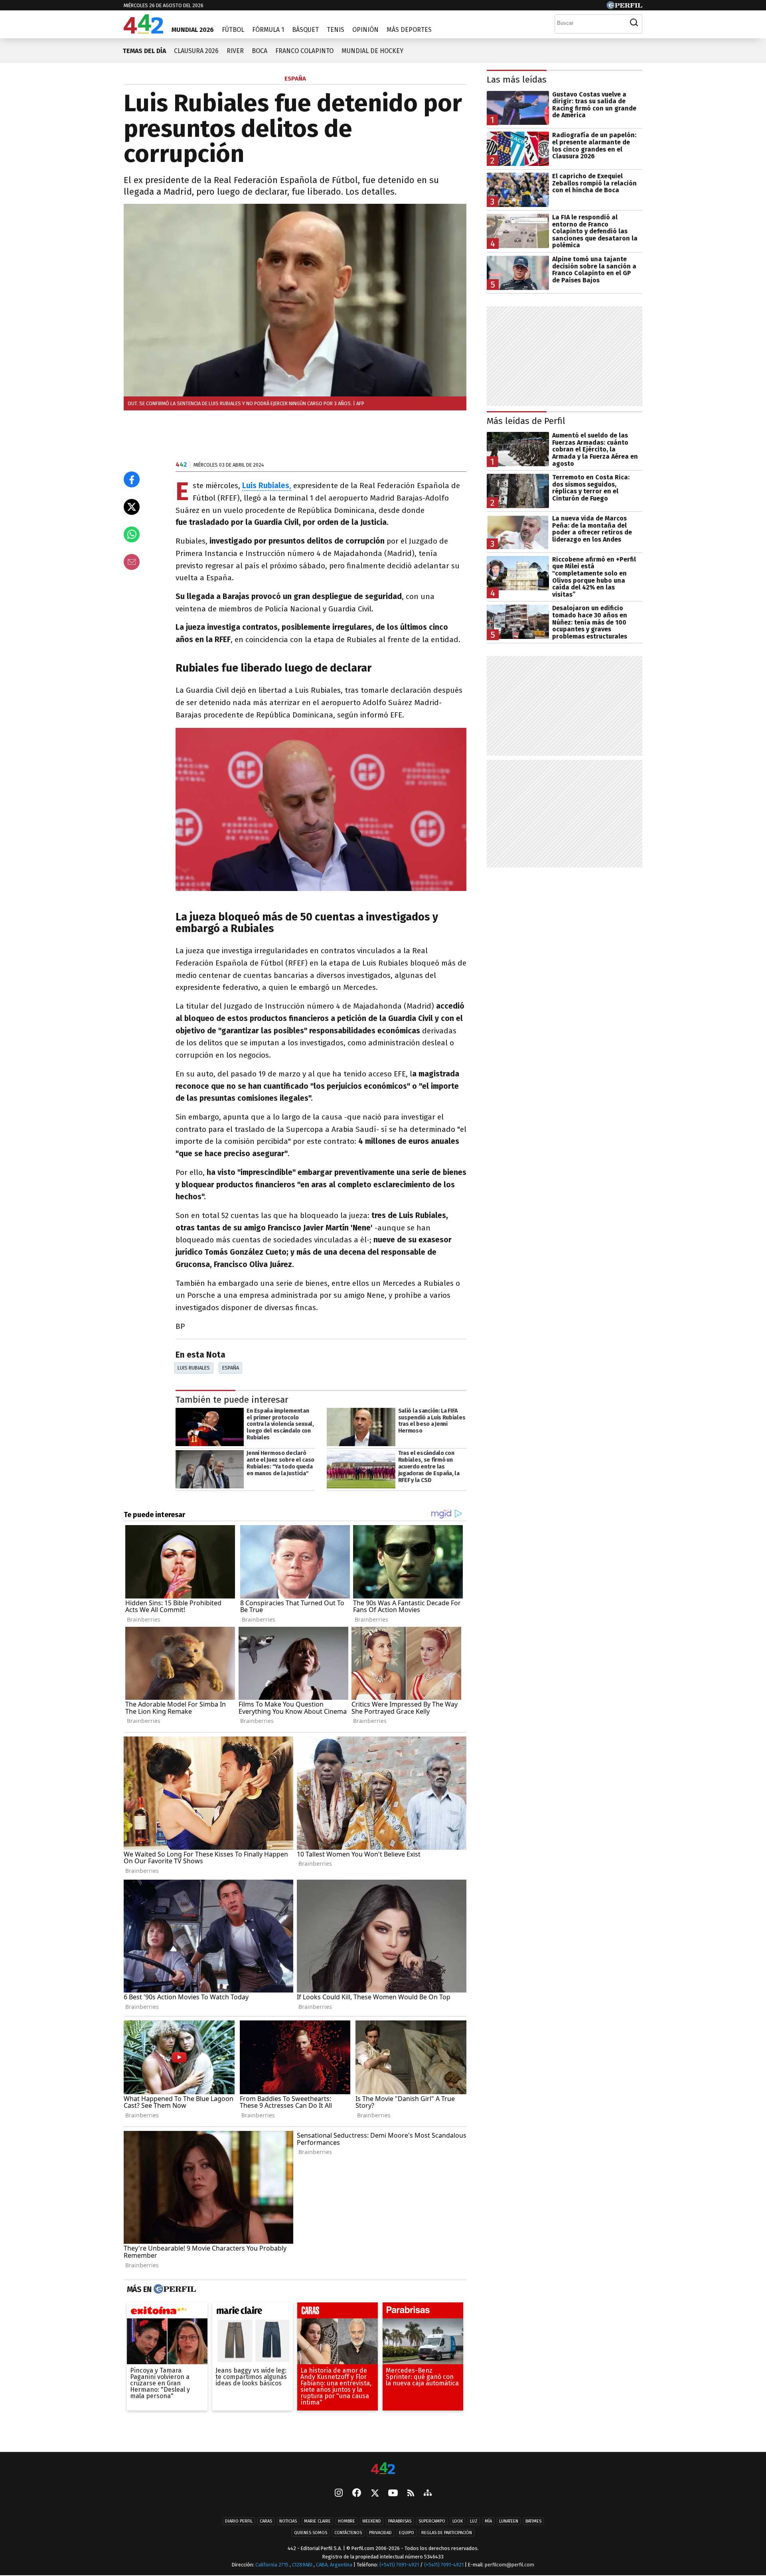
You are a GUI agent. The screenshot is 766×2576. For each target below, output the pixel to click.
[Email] (132, 562)
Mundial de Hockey (372, 51)
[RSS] (411, 2494)
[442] (383, 2469)
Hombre (346, 2522)
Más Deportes (409, 30)
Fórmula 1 (268, 30)
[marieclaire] (253, 2312)
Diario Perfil (239, 2522)
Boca (260, 51)
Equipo (407, 2533)
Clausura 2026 (196, 51)
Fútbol (233, 30)
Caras (266, 2522)
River (235, 51)
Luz (474, 2522)
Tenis (336, 30)
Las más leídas (517, 80)
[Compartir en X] (132, 507)
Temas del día (144, 51)
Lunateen (509, 2522)
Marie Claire (317, 2522)
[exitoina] (167, 2312)
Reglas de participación (447, 2533)
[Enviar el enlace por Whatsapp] (132, 534)
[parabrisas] (423, 2312)
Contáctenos (348, 2533)
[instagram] (339, 2494)
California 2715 (272, 2565)
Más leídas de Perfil (526, 421)
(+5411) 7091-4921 (399, 2565)
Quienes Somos (311, 2533)
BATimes (533, 2522)
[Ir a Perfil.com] (624, 7)
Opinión (365, 30)
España (231, 1368)
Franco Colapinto (304, 51)
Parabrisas (400, 2522)
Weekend (372, 2522)
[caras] (338, 2312)
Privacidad (380, 2533)
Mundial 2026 (193, 30)
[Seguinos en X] (375, 2494)
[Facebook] (357, 2494)
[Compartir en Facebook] (132, 479)
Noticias (288, 2522)
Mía (488, 2522)
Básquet (305, 30)
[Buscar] (634, 23)
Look (458, 2522)
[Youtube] (393, 2494)
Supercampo (432, 2522)
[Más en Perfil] (174, 2289)
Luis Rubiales (194, 1368)
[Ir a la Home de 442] (143, 31)
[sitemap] (428, 2494)
